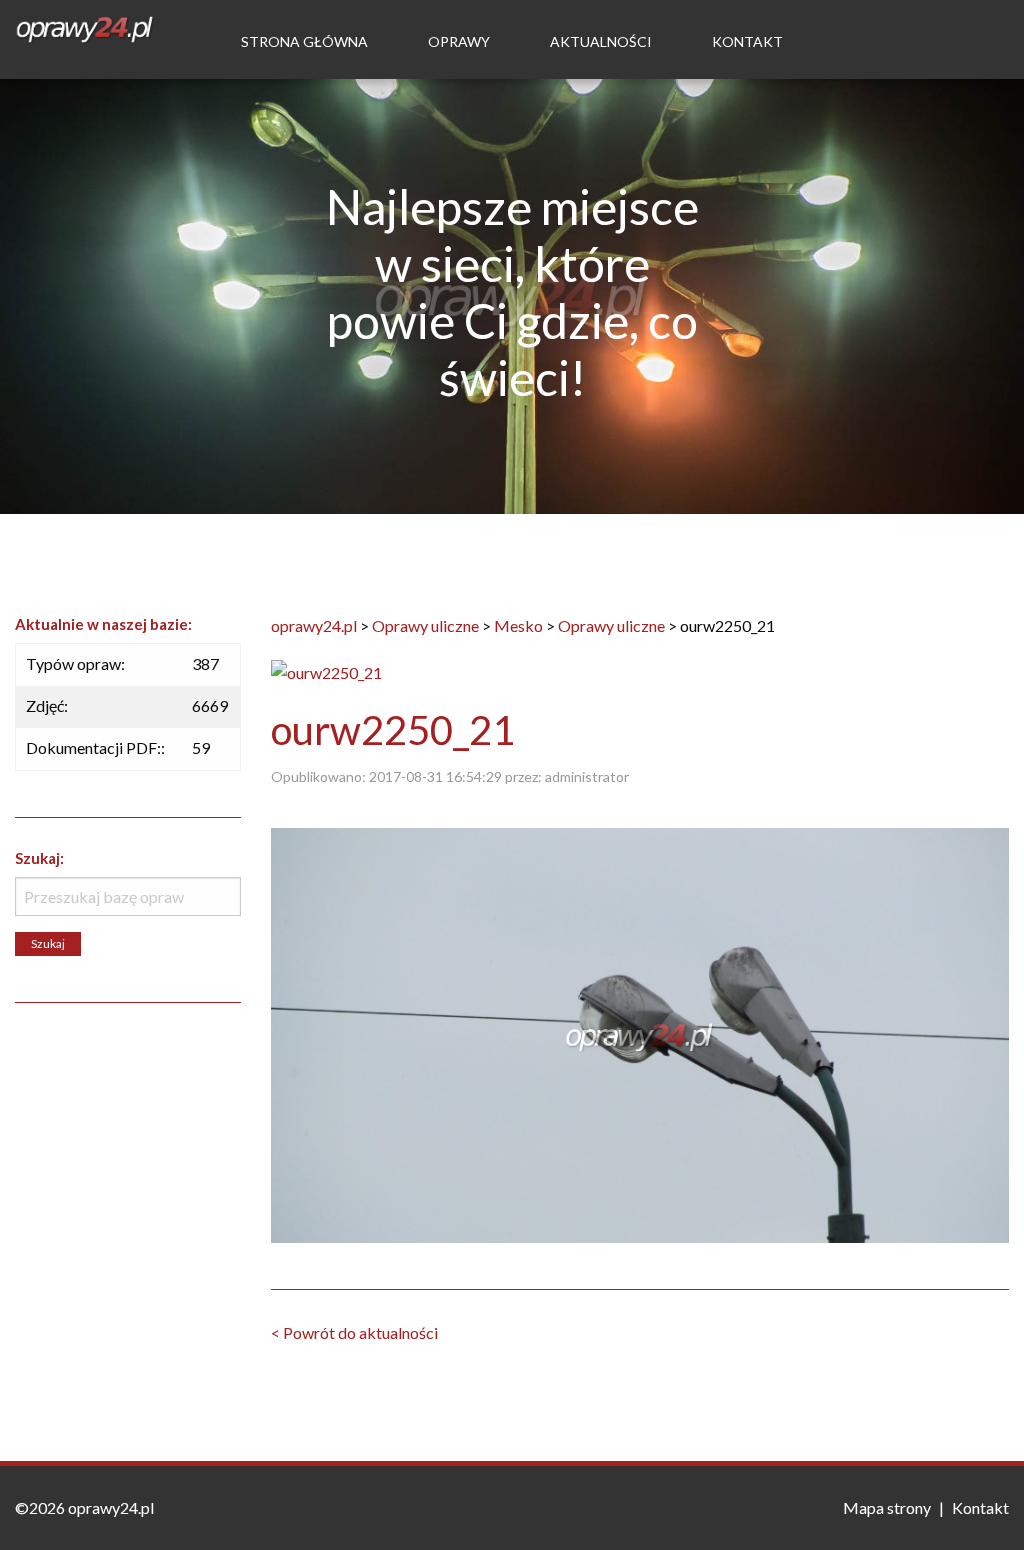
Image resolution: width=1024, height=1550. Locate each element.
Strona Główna (304, 41)
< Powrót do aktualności (354, 1332)
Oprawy (459, 41)
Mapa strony (887, 1507)
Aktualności (601, 41)
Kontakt (747, 41)
